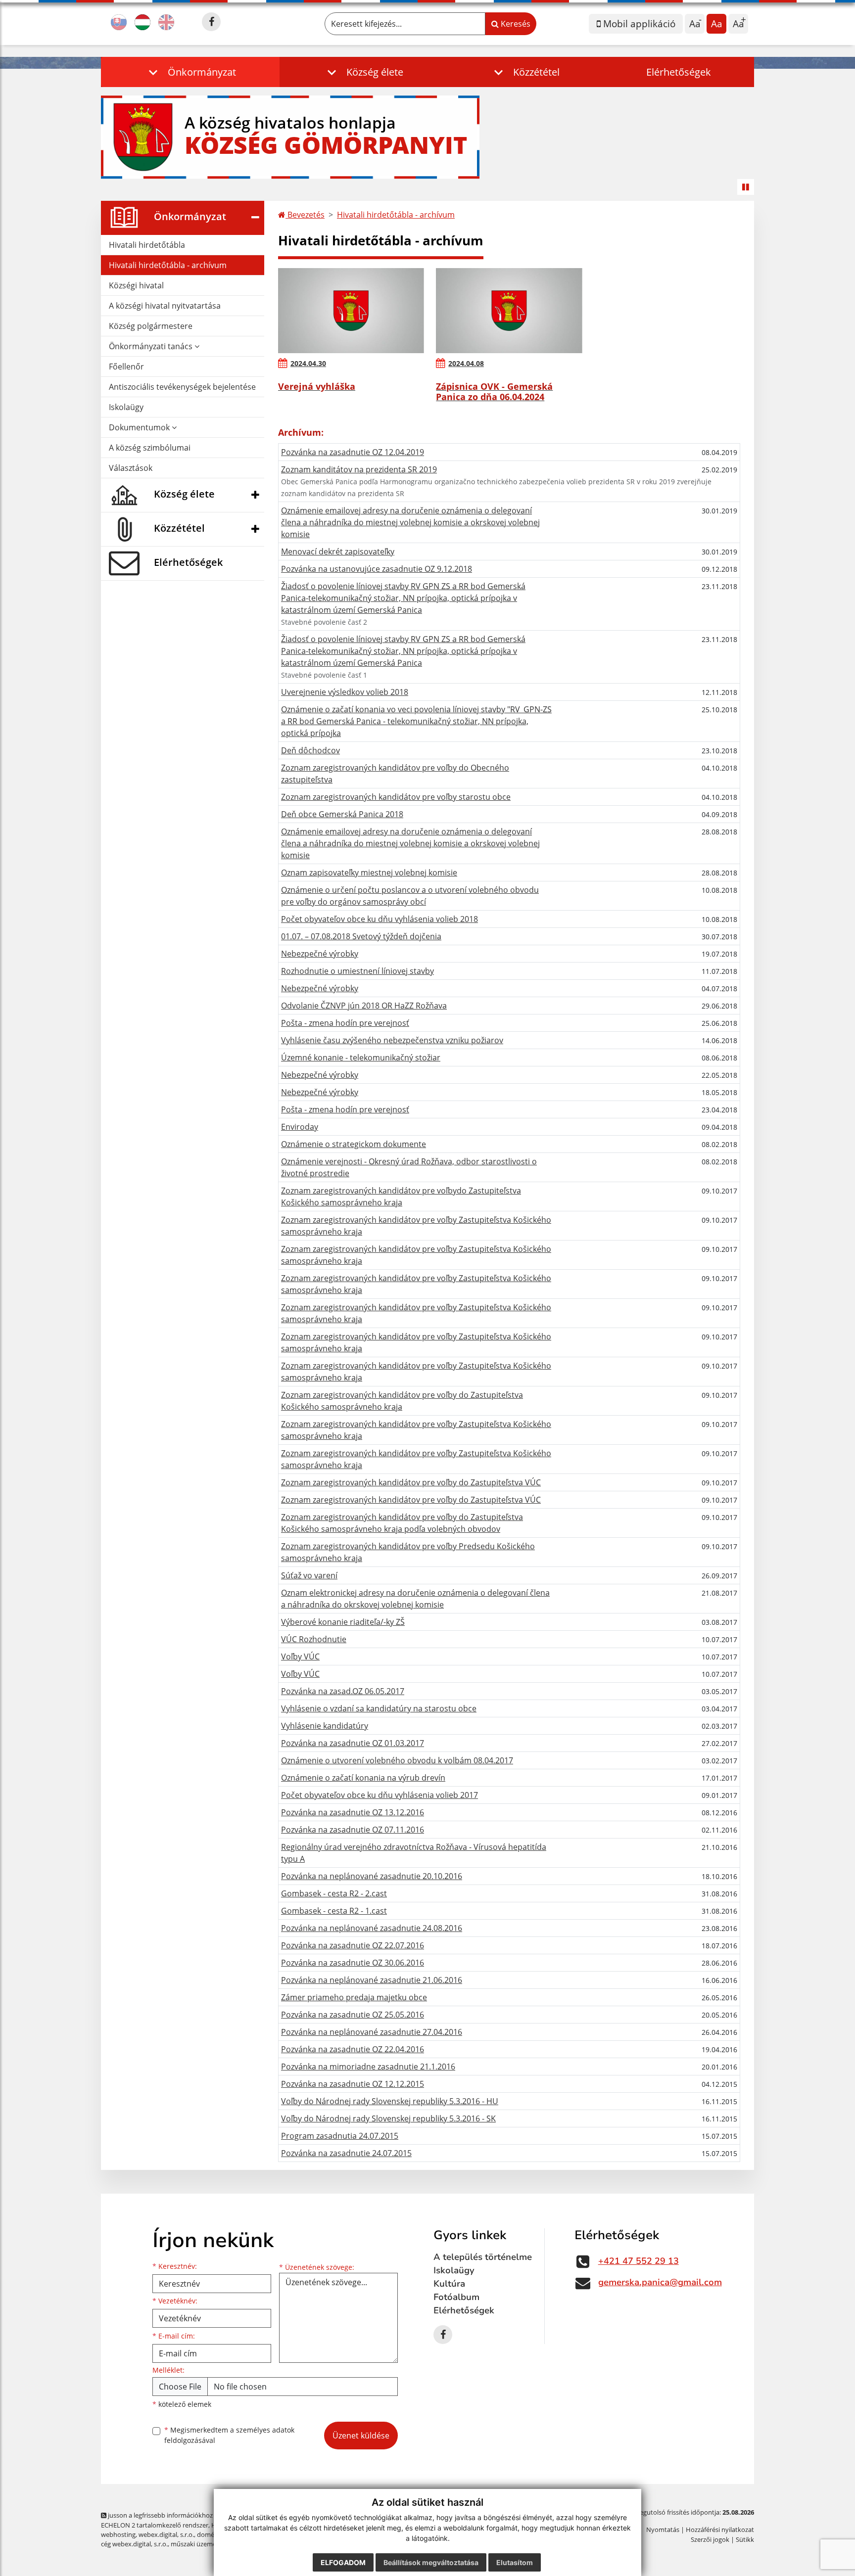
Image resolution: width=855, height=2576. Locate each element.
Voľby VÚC (300, 1656)
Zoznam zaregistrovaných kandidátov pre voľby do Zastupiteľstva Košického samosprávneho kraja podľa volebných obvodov (402, 1523)
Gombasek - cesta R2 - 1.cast (334, 1911)
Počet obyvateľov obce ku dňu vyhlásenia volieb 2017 (380, 1795)
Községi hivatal (136, 285)
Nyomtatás (663, 2530)
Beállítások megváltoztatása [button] (431, 2562)
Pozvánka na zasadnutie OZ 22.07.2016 (353, 1945)
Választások (131, 468)
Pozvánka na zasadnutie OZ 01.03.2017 (353, 1743)
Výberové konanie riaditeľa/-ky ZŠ (343, 1622)
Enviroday (300, 1127)
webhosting (118, 2534)
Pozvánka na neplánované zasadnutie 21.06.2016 (372, 1980)
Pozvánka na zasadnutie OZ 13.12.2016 (353, 1812)
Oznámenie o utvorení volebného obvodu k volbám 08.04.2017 (397, 1760)
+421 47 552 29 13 (639, 2261)
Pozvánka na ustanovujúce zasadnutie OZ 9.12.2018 (377, 569)
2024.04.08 (466, 363)
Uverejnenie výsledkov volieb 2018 (345, 692)
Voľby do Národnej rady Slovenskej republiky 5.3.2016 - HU (390, 2101)
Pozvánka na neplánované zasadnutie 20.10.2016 (372, 1876)
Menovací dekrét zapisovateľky (338, 552)
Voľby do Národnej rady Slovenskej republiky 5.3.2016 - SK (388, 2118)
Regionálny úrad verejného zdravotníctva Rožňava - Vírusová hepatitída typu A (414, 1853)
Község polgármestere (151, 326)
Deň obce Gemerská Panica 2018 (342, 814)
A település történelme (483, 2257)
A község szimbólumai (150, 448)
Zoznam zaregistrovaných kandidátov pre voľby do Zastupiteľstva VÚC (411, 1482)
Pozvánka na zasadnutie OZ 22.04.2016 (353, 2049)
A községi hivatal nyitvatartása (165, 306)
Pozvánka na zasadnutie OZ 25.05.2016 (353, 2015)
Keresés (515, 24)
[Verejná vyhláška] (351, 311)
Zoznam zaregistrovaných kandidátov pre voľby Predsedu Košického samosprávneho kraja (408, 1552)
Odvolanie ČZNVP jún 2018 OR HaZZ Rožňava (364, 1006)
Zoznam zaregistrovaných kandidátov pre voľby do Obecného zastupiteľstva (395, 774)
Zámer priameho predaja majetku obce (354, 1997)
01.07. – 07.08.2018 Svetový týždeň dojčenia (361, 936)
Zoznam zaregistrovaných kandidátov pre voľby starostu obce (396, 797)
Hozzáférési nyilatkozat (720, 2530)
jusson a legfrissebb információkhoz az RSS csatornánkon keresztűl (205, 2515)
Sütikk (745, 2539)
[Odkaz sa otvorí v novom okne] (211, 22)
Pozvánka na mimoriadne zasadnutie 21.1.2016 (368, 2067)
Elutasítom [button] (515, 2562)
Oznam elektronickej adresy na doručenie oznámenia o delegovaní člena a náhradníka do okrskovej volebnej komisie (415, 1599)
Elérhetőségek (679, 72)
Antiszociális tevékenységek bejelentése (182, 387)
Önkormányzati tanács (152, 346)
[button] (190, 72)
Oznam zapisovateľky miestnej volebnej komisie (369, 873)
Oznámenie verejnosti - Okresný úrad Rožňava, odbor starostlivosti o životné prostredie (409, 1167)
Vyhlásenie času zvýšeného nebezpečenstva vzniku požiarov (392, 1040)
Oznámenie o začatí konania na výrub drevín (363, 1778)
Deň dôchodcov (310, 750)
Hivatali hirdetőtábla (147, 245)
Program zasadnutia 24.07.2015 (340, 2136)
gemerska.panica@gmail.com (660, 2282)
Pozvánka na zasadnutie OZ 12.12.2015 (353, 2084)
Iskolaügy (126, 407)
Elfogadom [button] (343, 2562)
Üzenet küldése (361, 2436)
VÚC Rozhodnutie (314, 1639)
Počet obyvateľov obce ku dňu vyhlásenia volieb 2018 (380, 919)
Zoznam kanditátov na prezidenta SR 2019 (359, 469)
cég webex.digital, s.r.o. (134, 2544)
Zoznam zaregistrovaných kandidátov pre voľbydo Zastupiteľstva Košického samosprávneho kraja (401, 1196)
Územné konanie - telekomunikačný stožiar (361, 1058)
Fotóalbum (456, 2297)
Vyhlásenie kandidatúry (325, 1726)
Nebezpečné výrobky (320, 954)
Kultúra (449, 2284)
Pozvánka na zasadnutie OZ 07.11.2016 (353, 1830)
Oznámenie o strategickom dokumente (354, 1144)
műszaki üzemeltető (200, 2544)
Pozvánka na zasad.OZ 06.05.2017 (343, 1691)
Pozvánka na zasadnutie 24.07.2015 (346, 2153)
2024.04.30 (308, 363)
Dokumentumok (140, 427)
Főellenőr (126, 367)
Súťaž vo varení (309, 1575)
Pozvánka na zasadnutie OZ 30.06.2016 (353, 1963)
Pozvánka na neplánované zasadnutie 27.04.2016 (372, 2032)
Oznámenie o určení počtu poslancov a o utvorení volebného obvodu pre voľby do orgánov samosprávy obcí (410, 896)
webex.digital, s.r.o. (166, 2534)
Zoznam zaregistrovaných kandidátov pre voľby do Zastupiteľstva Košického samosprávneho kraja (402, 1401)
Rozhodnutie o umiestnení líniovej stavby (357, 971)
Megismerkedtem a (229, 2435)
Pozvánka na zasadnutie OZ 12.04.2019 (353, 452)
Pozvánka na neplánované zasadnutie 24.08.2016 (372, 1928)
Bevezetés (305, 215)
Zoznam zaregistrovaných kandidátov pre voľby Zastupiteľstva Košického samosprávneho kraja (416, 1226)
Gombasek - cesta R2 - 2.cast (334, 1893)
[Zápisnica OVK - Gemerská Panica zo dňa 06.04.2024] (509, 311)
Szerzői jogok (710, 2539)
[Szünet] (746, 187)
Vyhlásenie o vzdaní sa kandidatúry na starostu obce (379, 1708)
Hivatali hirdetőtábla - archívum (168, 265)
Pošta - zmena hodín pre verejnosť (345, 1023)
